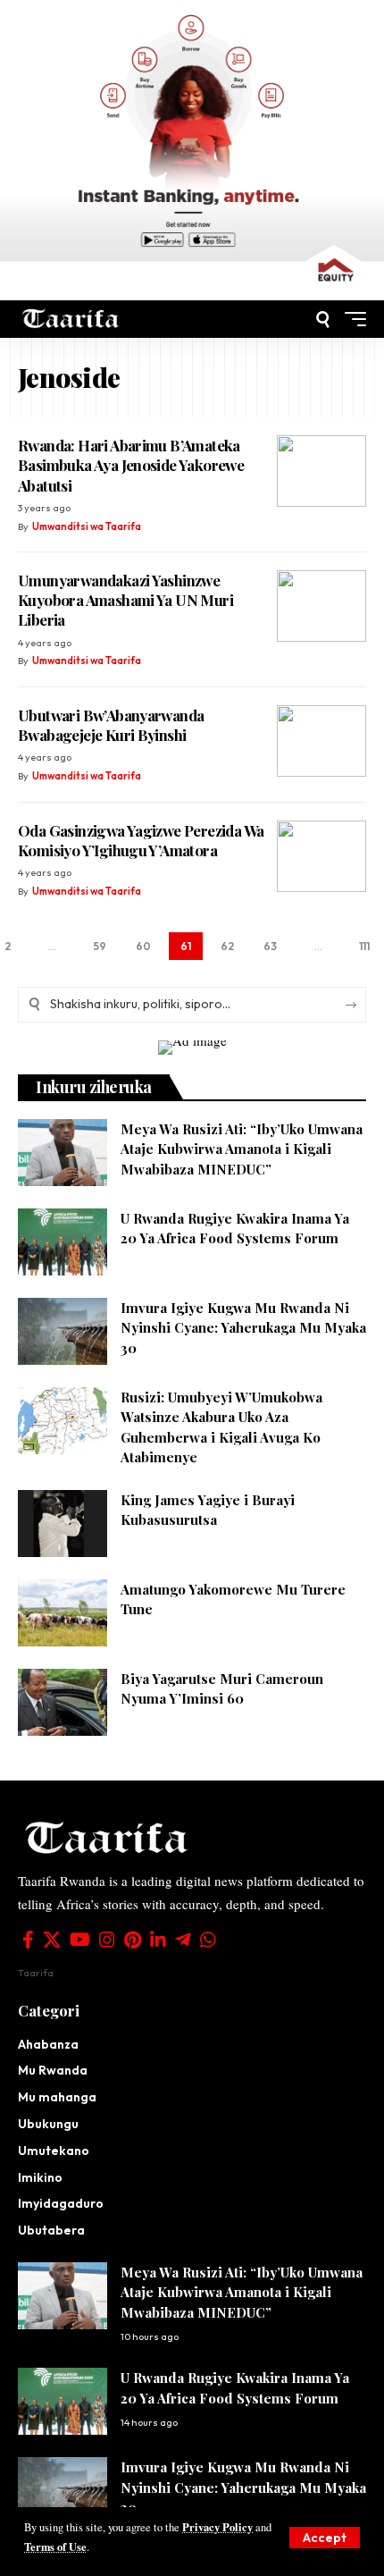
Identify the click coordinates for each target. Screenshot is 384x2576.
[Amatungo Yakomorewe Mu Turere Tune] (63, 1613)
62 (227, 946)
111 (364, 946)
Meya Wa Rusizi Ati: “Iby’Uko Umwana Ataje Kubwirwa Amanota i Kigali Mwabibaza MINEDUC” (242, 1149)
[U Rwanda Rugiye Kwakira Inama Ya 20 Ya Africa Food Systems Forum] (63, 1242)
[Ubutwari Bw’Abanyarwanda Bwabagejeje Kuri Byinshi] (321, 741)
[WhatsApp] (208, 1940)
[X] (52, 1940)
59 (100, 946)
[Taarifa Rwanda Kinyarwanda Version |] (71, 319)
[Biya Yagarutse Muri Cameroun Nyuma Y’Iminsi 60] (63, 1702)
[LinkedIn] (158, 1940)
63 (270, 946)
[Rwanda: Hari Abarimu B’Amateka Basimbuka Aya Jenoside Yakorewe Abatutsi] (321, 471)
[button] (325, 2538)
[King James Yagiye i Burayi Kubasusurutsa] (63, 1524)
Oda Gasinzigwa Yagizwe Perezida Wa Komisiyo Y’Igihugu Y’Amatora (141, 840)
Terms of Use (55, 2547)
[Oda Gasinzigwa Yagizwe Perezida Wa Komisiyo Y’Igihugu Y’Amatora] (321, 856)
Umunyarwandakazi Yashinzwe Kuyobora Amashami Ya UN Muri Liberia (125, 600)
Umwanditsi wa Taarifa (87, 526)
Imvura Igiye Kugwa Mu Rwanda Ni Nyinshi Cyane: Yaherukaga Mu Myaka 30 (243, 1328)
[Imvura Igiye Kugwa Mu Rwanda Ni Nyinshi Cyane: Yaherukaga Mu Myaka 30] (63, 1331)
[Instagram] (107, 1940)
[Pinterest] (133, 1940)
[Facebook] (28, 1940)
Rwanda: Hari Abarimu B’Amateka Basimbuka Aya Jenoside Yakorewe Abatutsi (131, 465)
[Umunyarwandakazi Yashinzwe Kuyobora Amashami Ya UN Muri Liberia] (321, 606)
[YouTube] (80, 1940)
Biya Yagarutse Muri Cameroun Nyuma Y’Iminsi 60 (222, 1689)
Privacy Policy (217, 2527)
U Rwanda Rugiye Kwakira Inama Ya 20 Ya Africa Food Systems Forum (235, 1229)
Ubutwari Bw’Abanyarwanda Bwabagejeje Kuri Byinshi (111, 725)
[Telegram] (183, 1940)
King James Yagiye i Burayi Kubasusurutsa (208, 1510)
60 (143, 946)
